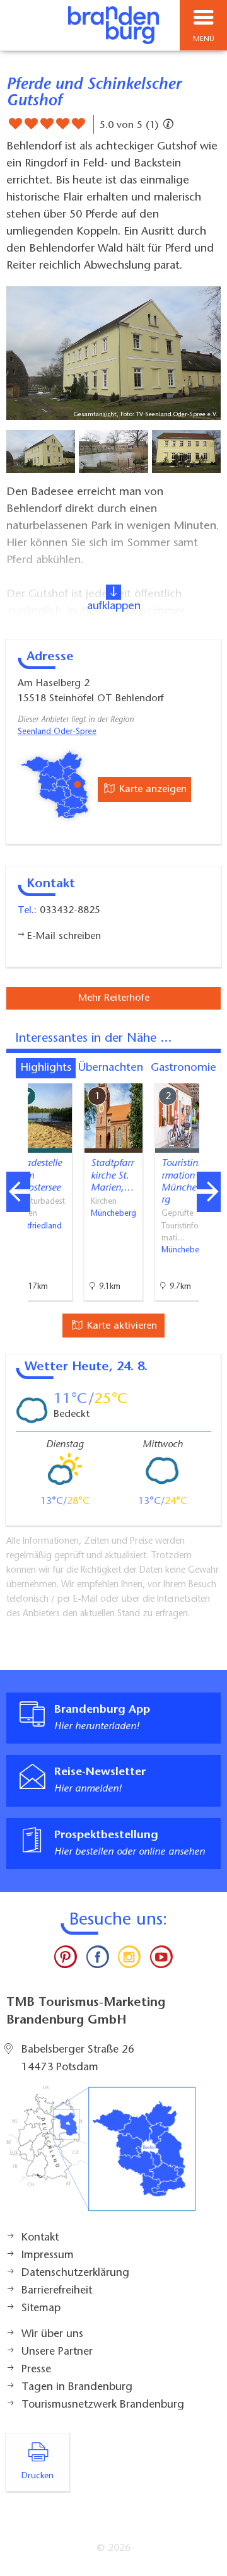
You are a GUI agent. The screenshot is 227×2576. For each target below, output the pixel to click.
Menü (204, 39)
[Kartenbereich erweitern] (208, 1075)
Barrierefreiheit (57, 2291)
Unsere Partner (57, 2352)
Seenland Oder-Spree (57, 732)
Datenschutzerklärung (75, 2273)
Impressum (48, 2256)
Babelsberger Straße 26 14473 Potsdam (78, 2059)
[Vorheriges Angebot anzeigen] (18, 1192)
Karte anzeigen (151, 790)
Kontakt (40, 2238)
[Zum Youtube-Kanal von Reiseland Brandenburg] (161, 1960)
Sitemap (41, 2309)
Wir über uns (52, 2334)
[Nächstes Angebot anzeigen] (209, 1192)
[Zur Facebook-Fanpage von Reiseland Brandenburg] (98, 1960)
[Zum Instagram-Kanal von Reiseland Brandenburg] (129, 1960)
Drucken (38, 2476)
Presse (36, 2370)
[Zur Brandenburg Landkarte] (101, 2155)
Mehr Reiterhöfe (114, 998)
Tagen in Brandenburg (77, 2387)
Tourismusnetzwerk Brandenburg (103, 2405)
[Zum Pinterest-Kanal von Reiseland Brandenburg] (66, 1960)
